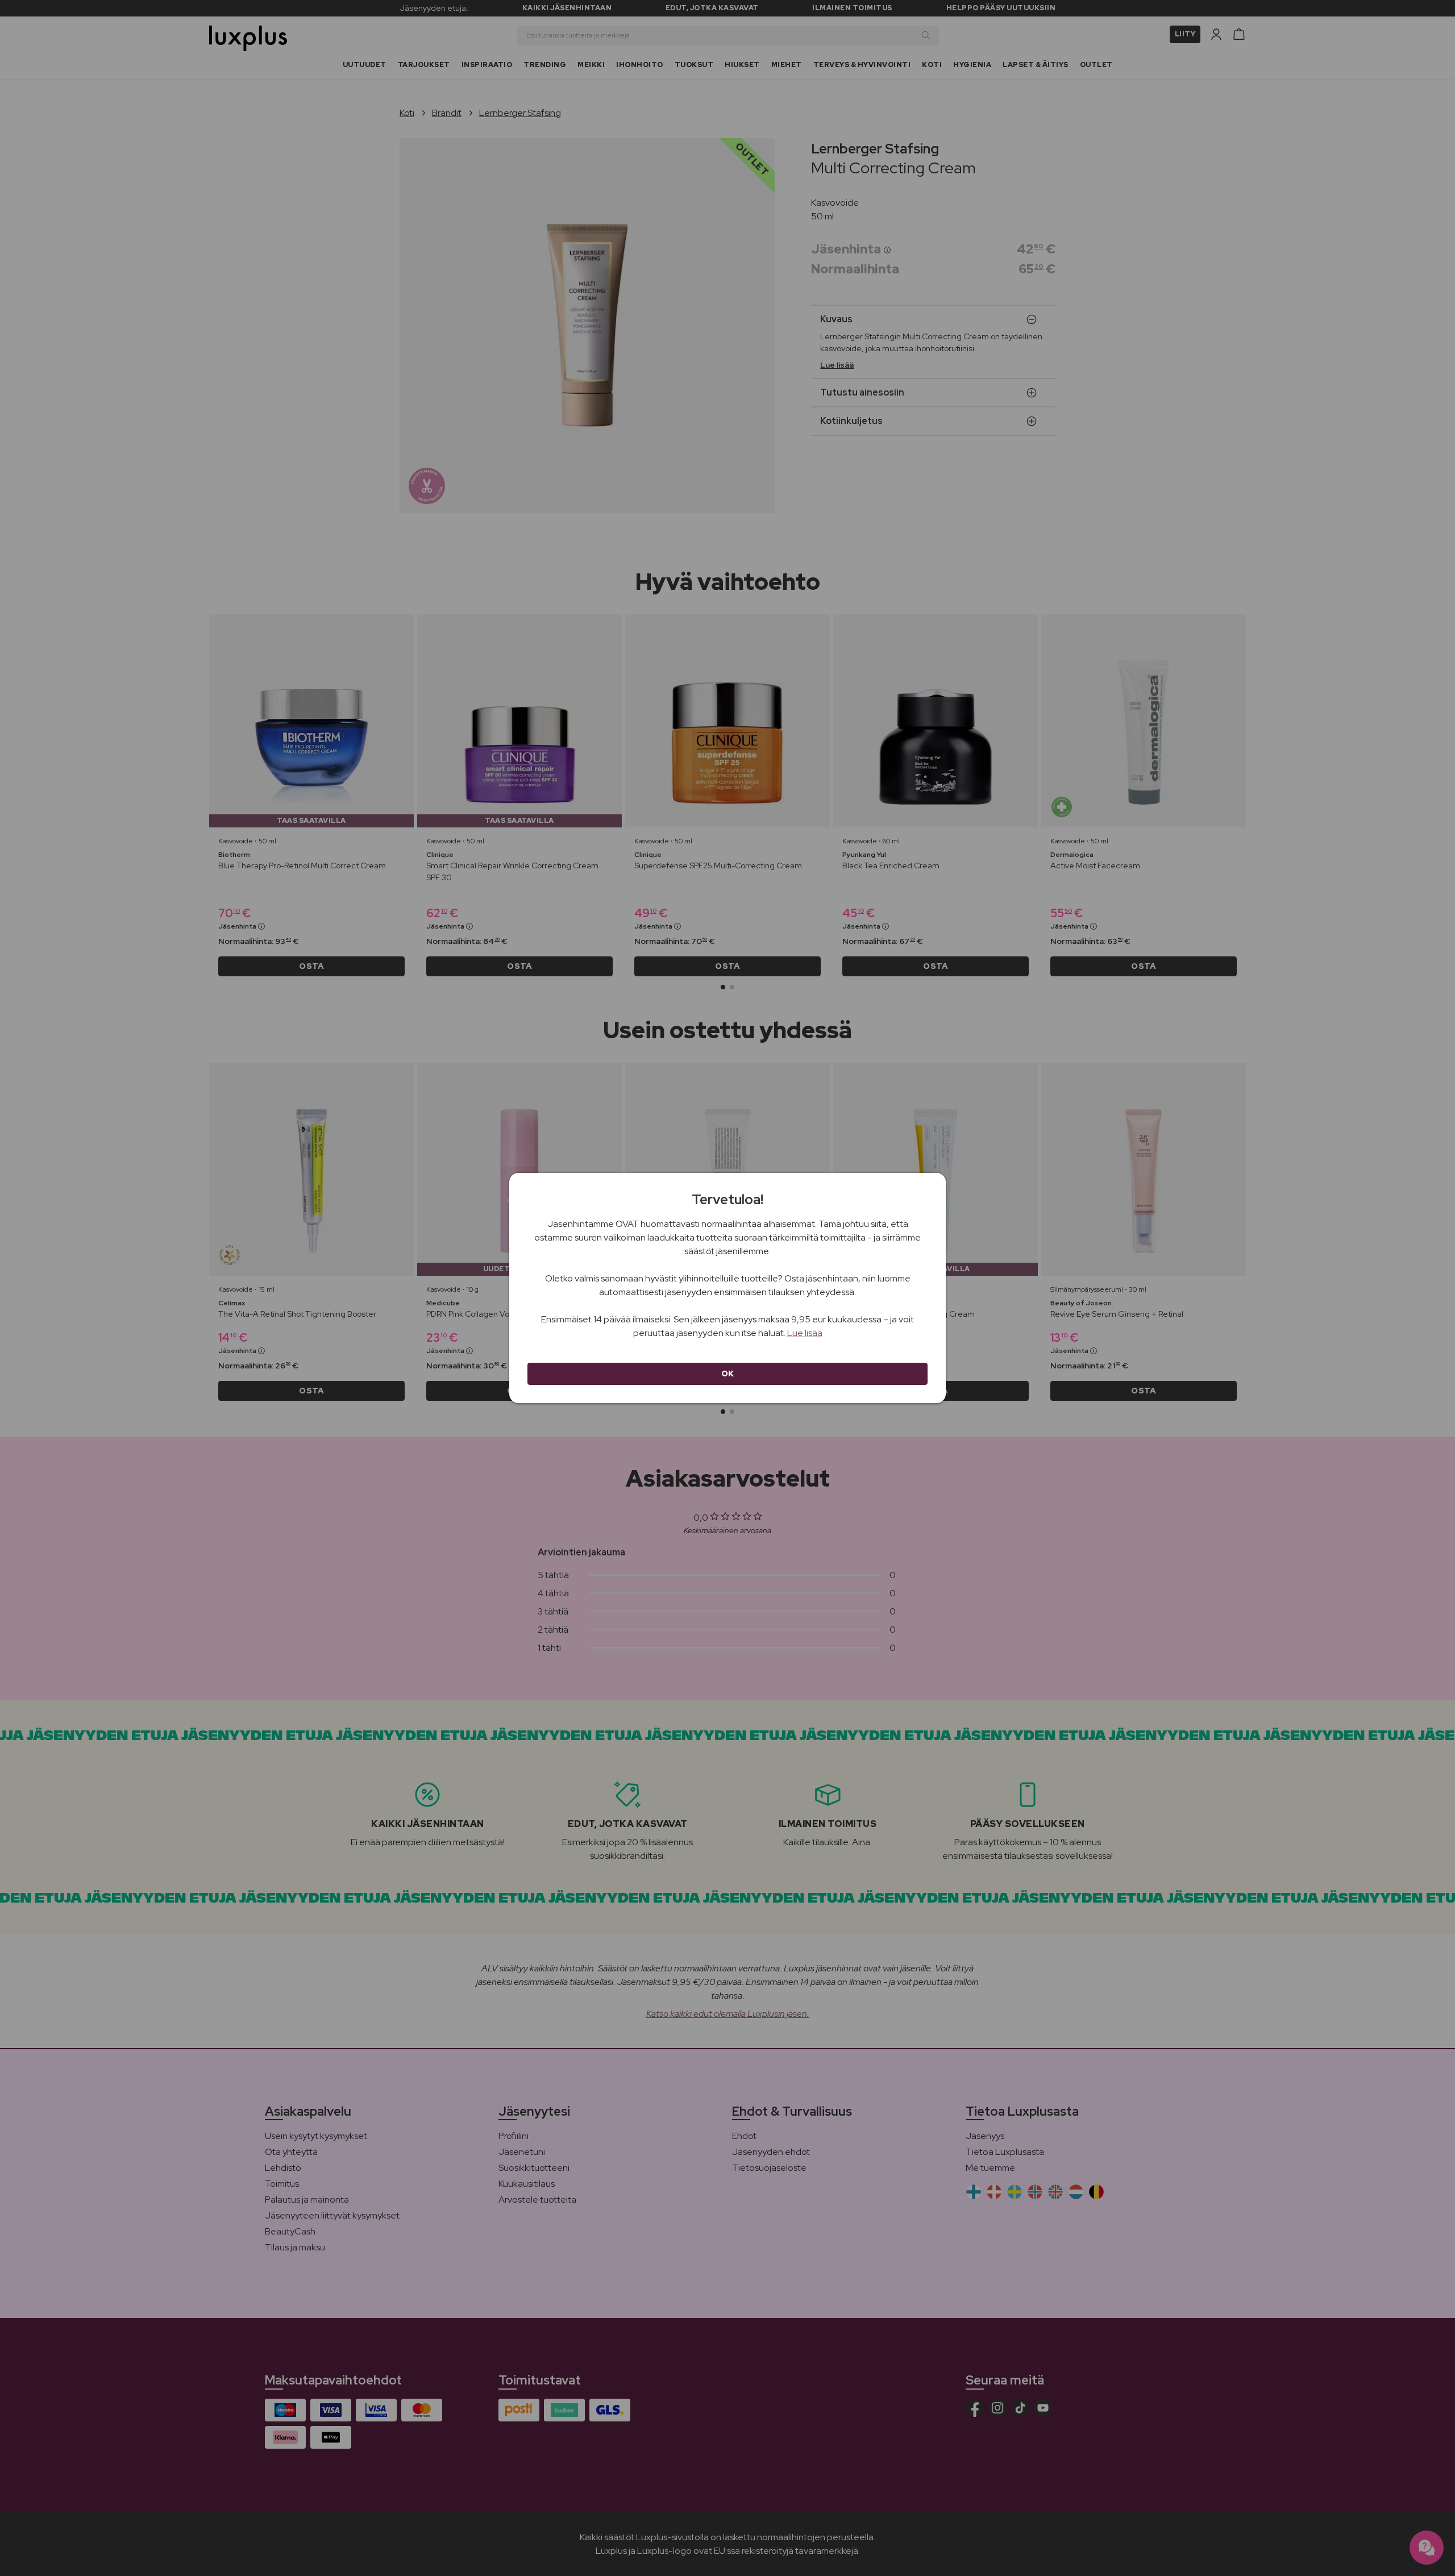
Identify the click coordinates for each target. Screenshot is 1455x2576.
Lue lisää (805, 1333)
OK (728, 1374)
